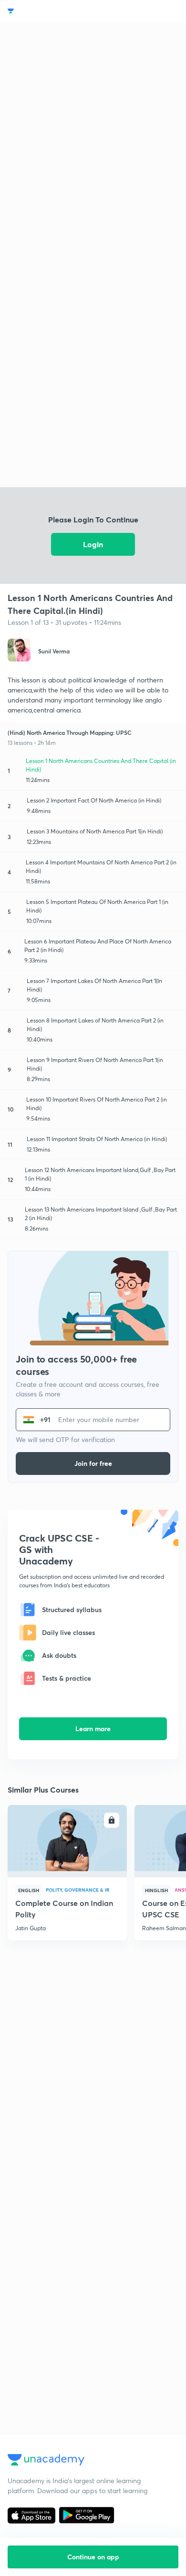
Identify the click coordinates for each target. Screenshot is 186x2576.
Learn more (93, 1729)
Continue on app (93, 2557)
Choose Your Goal (49, 11)
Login (93, 544)
